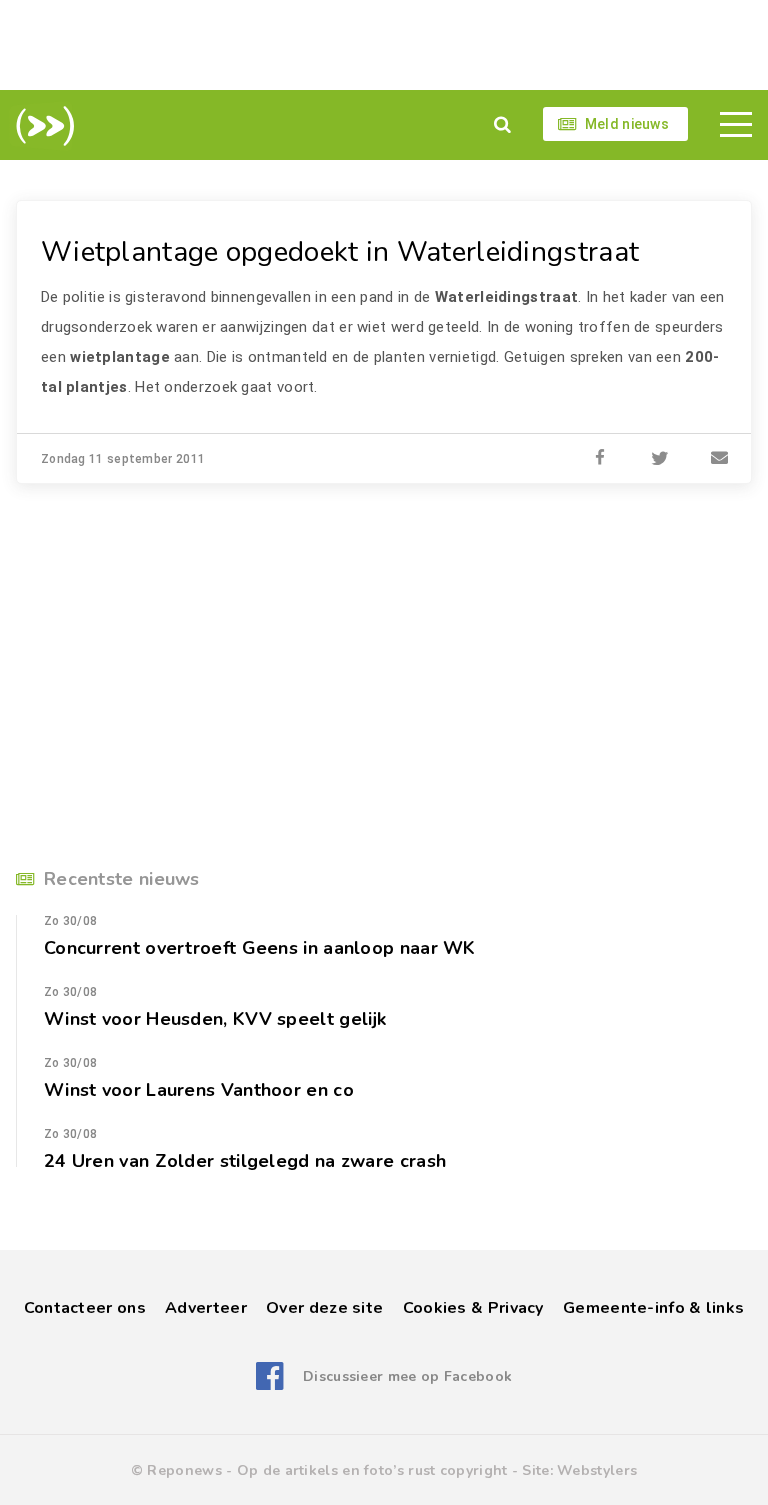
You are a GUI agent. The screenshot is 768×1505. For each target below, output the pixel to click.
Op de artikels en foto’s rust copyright (372, 1470)
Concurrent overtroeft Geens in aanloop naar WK (260, 948)
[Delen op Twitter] (660, 459)
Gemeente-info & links (653, 1308)
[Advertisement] (384, 45)
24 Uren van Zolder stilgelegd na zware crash (245, 1161)
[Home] (41, 126)
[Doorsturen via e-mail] (720, 459)
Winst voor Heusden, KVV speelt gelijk (215, 1019)
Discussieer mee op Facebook (407, 1376)
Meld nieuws (627, 124)
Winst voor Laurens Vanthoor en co (199, 1090)
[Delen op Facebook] (600, 459)
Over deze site (324, 1308)
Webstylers (597, 1470)
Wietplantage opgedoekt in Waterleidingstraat (340, 252)
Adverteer (206, 1308)
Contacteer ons (85, 1308)
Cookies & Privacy (473, 1308)
